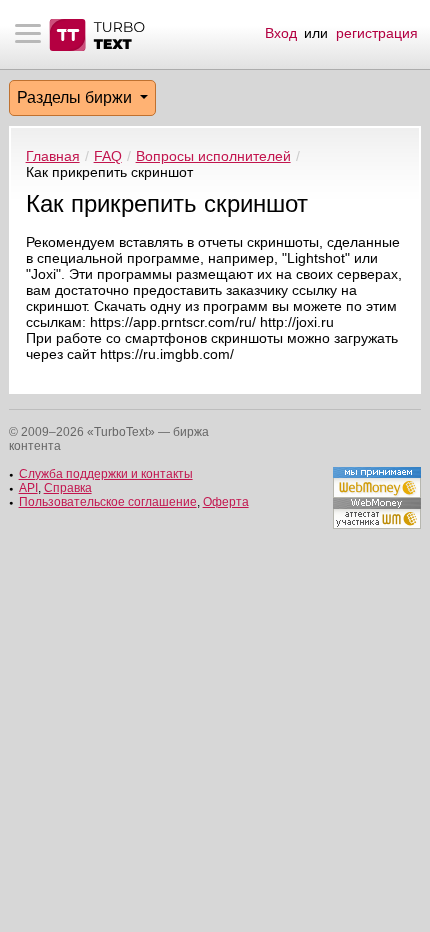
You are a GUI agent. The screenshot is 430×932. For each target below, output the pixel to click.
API (28, 488)
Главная (53, 156)
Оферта (226, 502)
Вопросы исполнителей (213, 156)
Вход (281, 33)
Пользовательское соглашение (108, 502)
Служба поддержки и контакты (106, 474)
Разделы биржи (76, 97)
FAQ (108, 156)
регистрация (377, 33)
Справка (68, 488)
